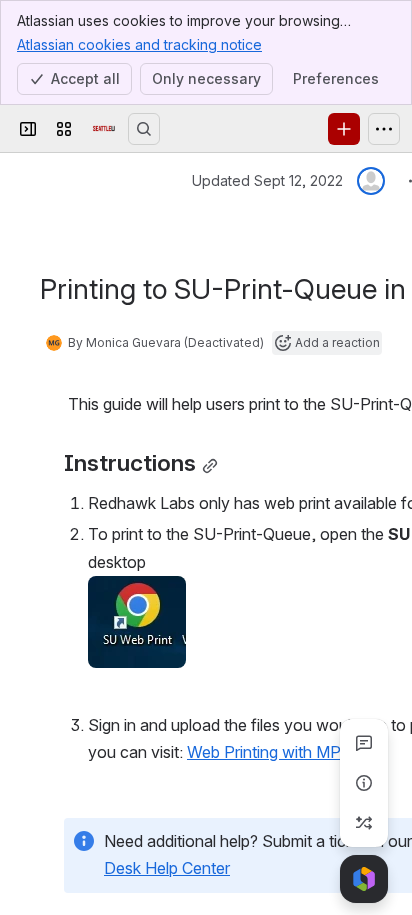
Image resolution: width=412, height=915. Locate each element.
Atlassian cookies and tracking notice (139, 44)
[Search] (144, 129)
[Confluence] (104, 129)
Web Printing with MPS (269, 752)
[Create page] (364, 823)
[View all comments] (364, 743)
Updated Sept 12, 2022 (267, 180)
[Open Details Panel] (364, 783)
